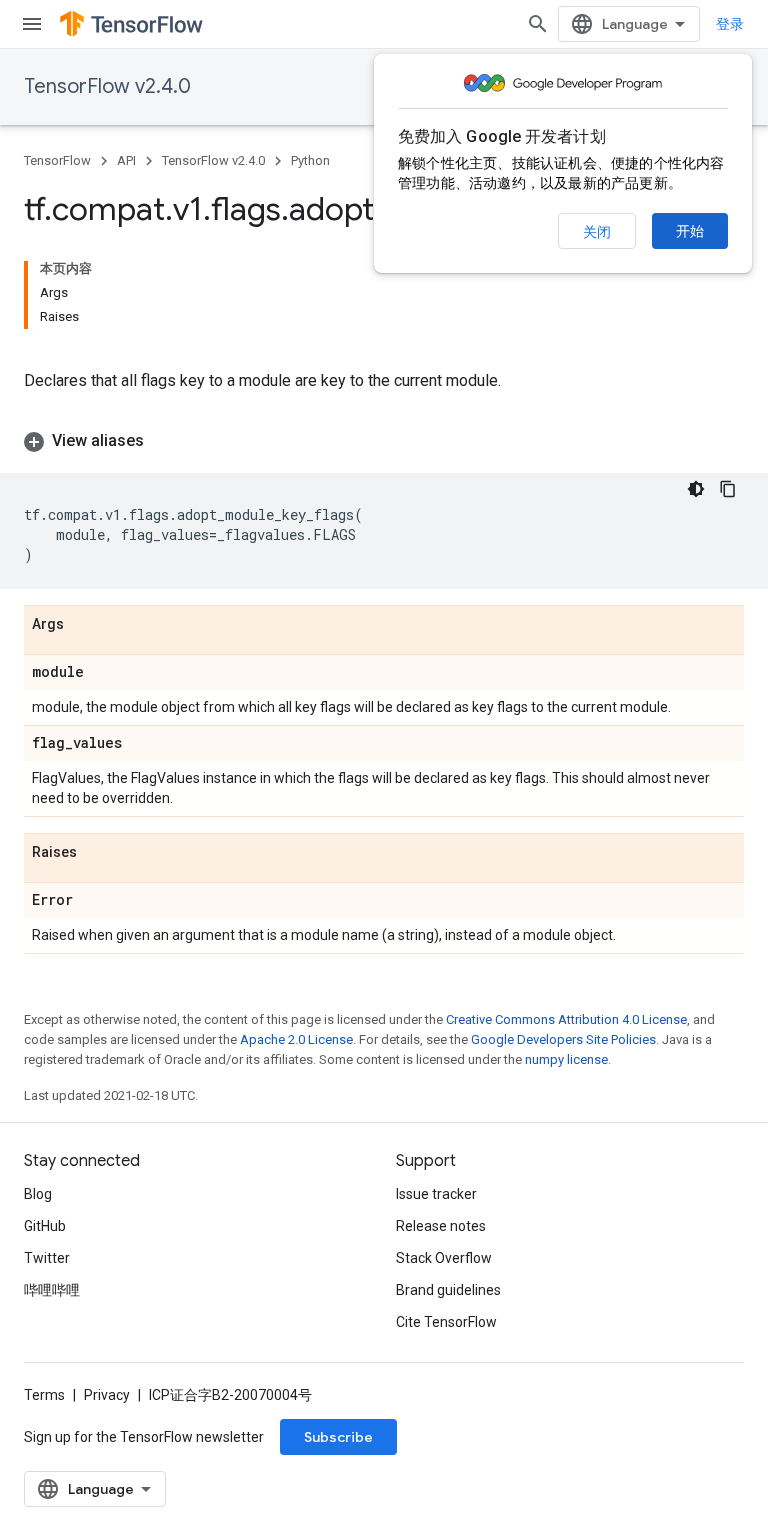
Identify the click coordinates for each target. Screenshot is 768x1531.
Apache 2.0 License (296, 1039)
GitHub (45, 1226)
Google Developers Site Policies (563, 1039)
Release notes (441, 1226)
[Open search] (538, 24)
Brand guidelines (448, 1290)
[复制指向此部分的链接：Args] (84, 625)
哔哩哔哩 (52, 1290)
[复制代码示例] (728, 489)
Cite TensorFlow (446, 1322)
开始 (690, 231)
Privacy (107, 1395)
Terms (44, 1395)
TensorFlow (57, 160)
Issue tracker (436, 1194)
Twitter (47, 1258)
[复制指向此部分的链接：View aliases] (164, 441)
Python (310, 160)
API (126, 160)
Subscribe (338, 1437)
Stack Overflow (444, 1258)
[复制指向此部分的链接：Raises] (97, 853)
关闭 (597, 232)
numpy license (566, 1059)
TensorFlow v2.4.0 (107, 86)
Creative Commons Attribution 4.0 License (566, 1019)
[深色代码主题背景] (696, 489)
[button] (384, 441)
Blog (38, 1194)
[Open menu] (32, 24)
